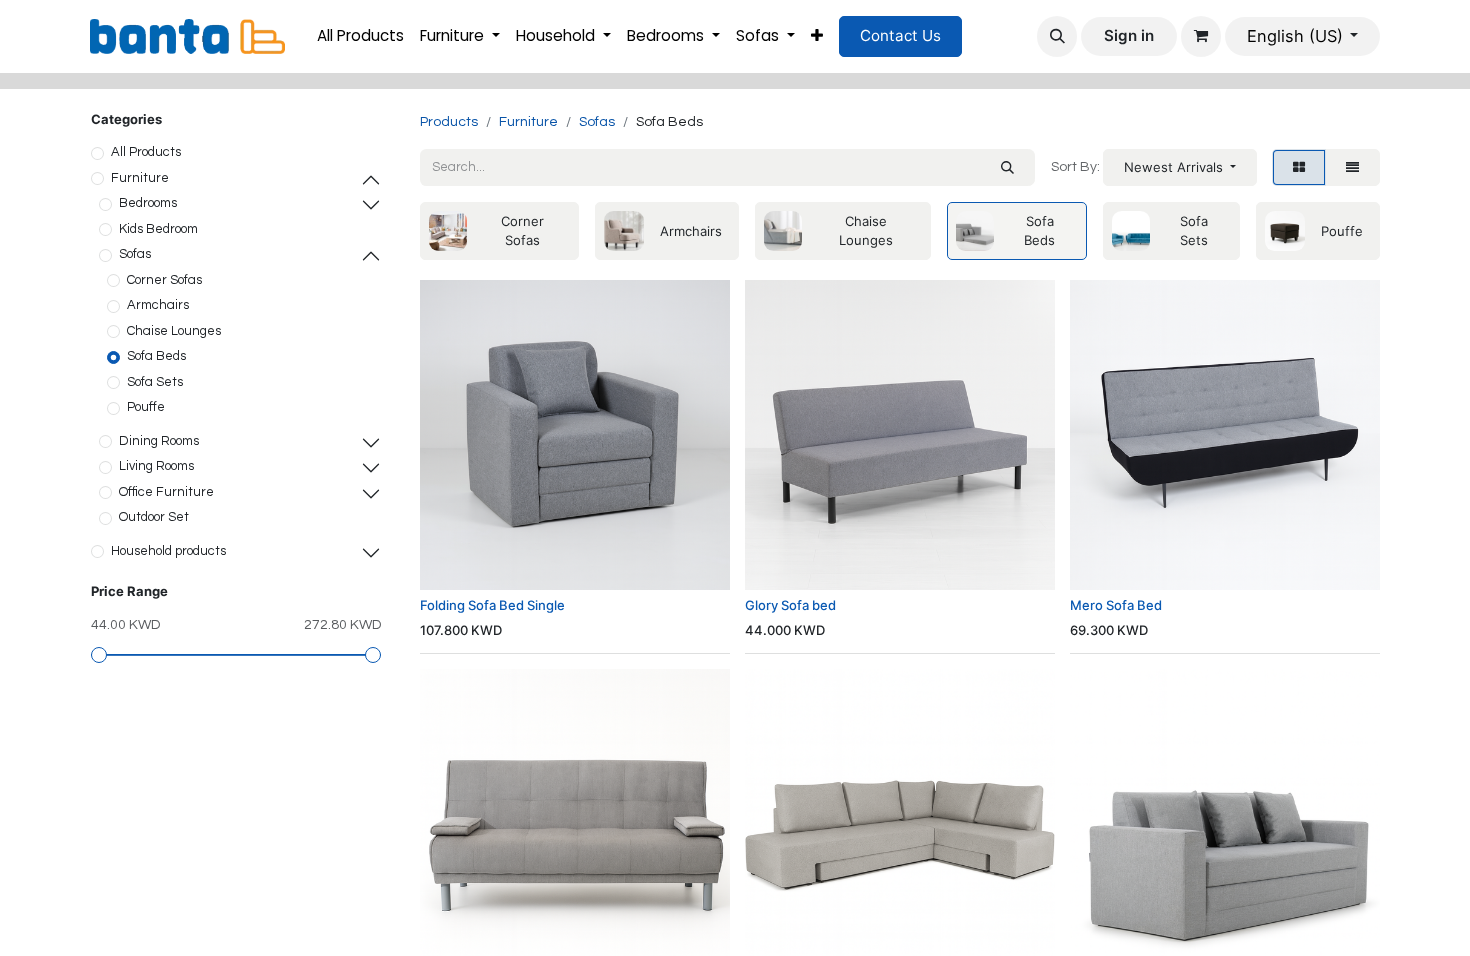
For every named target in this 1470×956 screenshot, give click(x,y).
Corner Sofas (164, 280)
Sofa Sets (155, 382)
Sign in (1129, 35)
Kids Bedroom (158, 229)
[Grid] (1299, 168)
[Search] (1007, 168)
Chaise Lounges (174, 331)
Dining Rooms (159, 441)
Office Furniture (166, 492)
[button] (1057, 36)
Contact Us (900, 35)
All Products (146, 152)
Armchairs (158, 305)
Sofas (135, 254)
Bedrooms (148, 203)
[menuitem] (360, 36)
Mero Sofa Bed (1116, 605)
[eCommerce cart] (1201, 36)
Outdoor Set (154, 517)
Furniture (140, 178)
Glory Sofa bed (790, 605)
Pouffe (146, 407)
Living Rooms (156, 466)
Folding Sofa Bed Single (492, 605)
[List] (1352, 168)
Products (449, 122)
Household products (168, 551)
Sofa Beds (156, 356)
